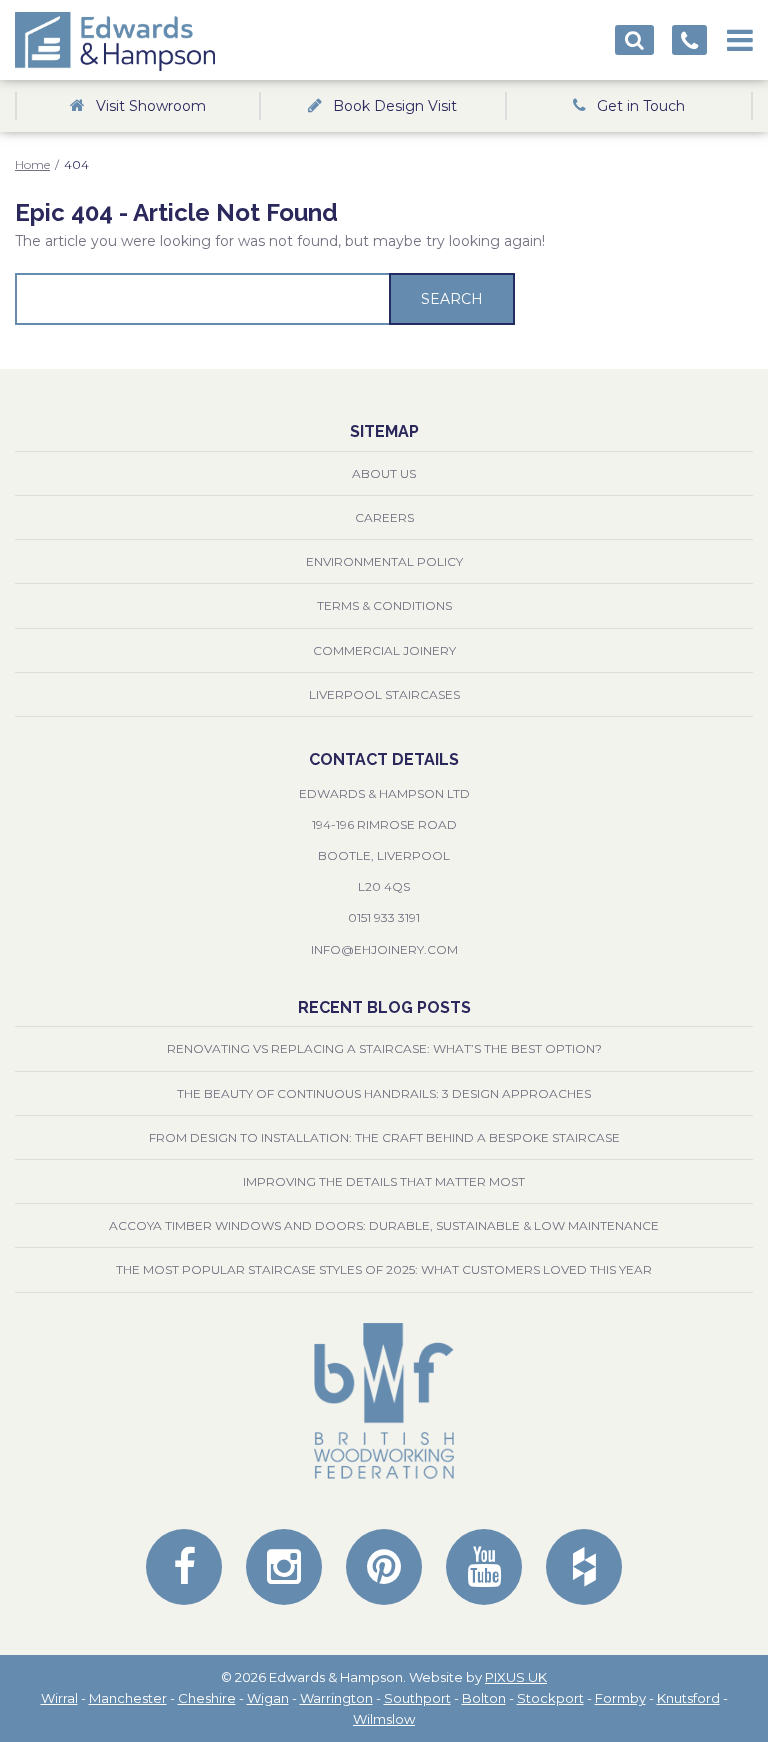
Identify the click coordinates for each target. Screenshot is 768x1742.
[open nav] (740, 34)
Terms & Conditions (384, 605)
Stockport (550, 1698)
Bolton (484, 1698)
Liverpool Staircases (384, 694)
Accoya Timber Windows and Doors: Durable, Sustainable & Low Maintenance (384, 1225)
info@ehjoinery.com (384, 949)
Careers (384, 517)
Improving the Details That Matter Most (384, 1181)
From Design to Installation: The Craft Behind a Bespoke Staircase (384, 1137)
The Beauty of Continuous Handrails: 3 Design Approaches (384, 1093)
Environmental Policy (384, 561)
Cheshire (207, 1698)
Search (452, 299)
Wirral (59, 1698)
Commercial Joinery (384, 650)
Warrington (336, 1698)
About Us (384, 473)
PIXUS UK (516, 1677)
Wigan (268, 1698)
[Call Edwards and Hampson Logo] (689, 40)
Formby (620, 1698)
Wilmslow (384, 1719)
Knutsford (688, 1698)
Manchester (128, 1698)
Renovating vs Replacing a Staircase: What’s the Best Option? (384, 1048)
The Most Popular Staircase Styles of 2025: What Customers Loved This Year (384, 1269)
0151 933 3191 (384, 917)
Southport (417, 1698)
